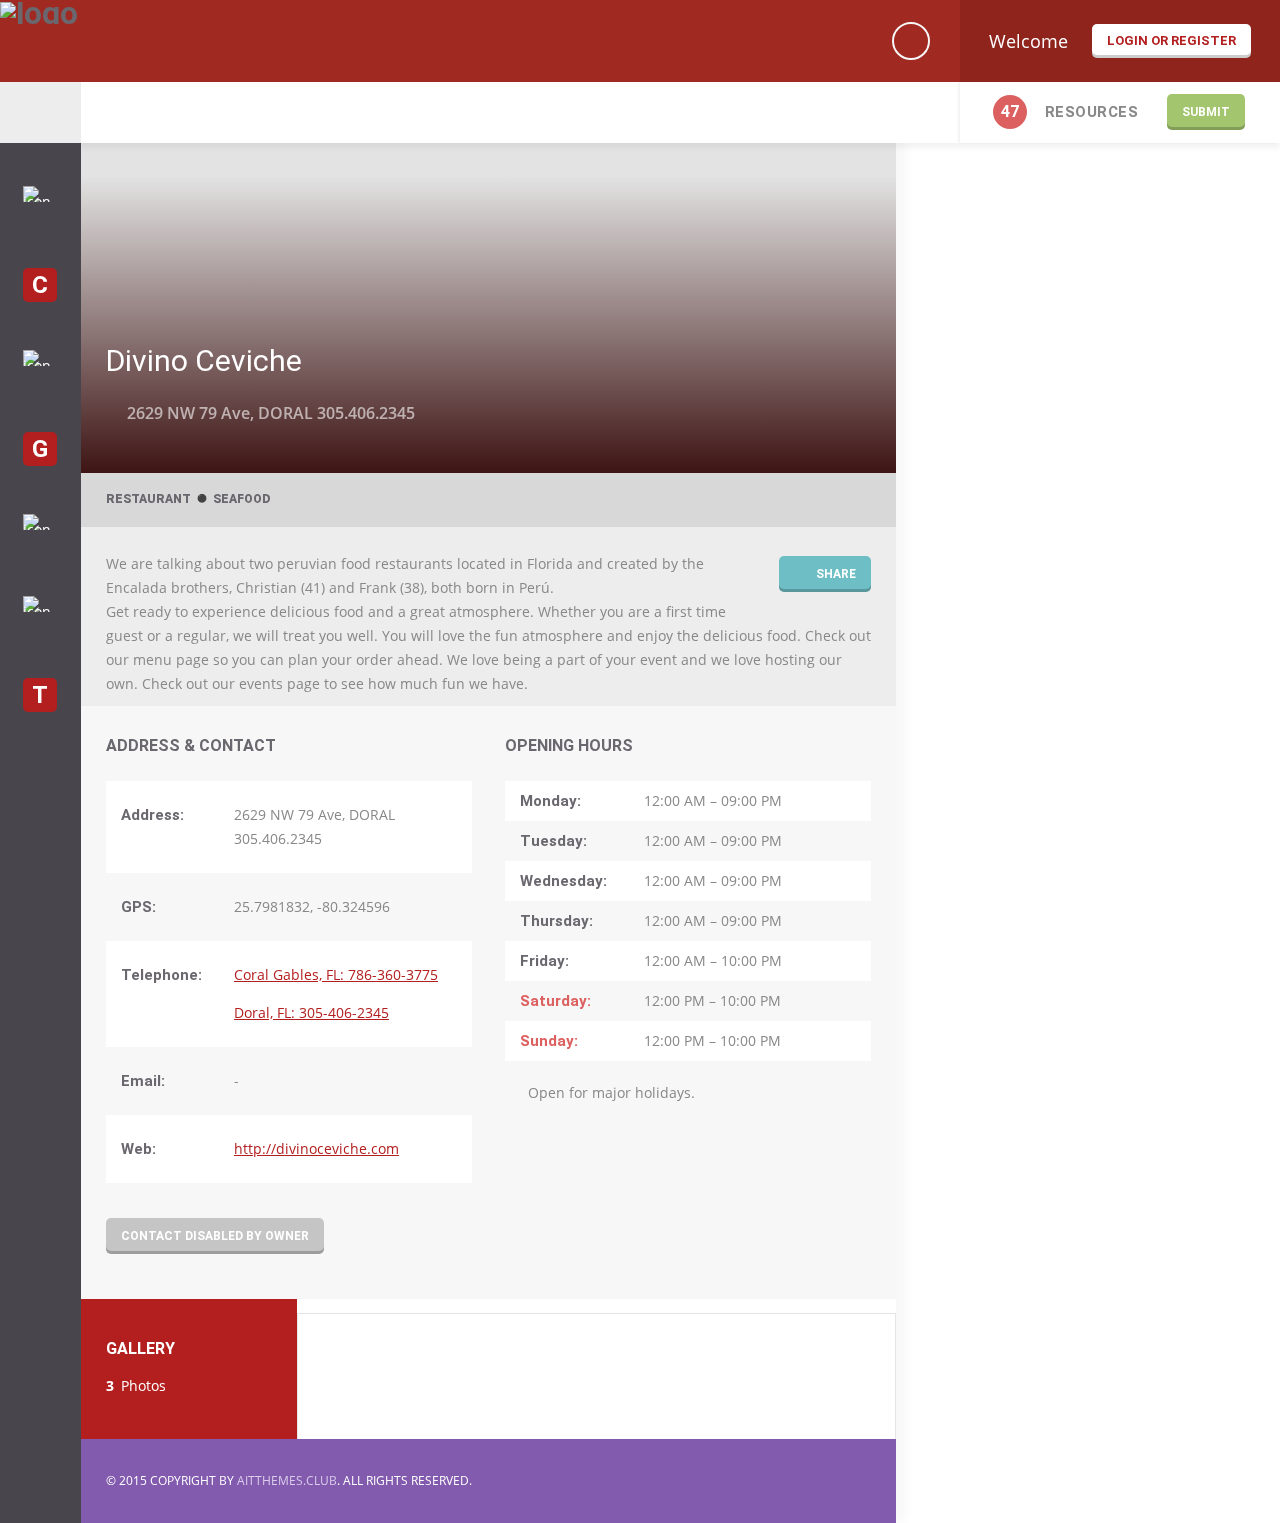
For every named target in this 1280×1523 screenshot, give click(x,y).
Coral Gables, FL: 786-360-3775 (336, 974)
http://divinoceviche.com (316, 1148)
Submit (1206, 112)
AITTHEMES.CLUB (287, 1480)
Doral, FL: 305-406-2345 (311, 1012)
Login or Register (1171, 40)
